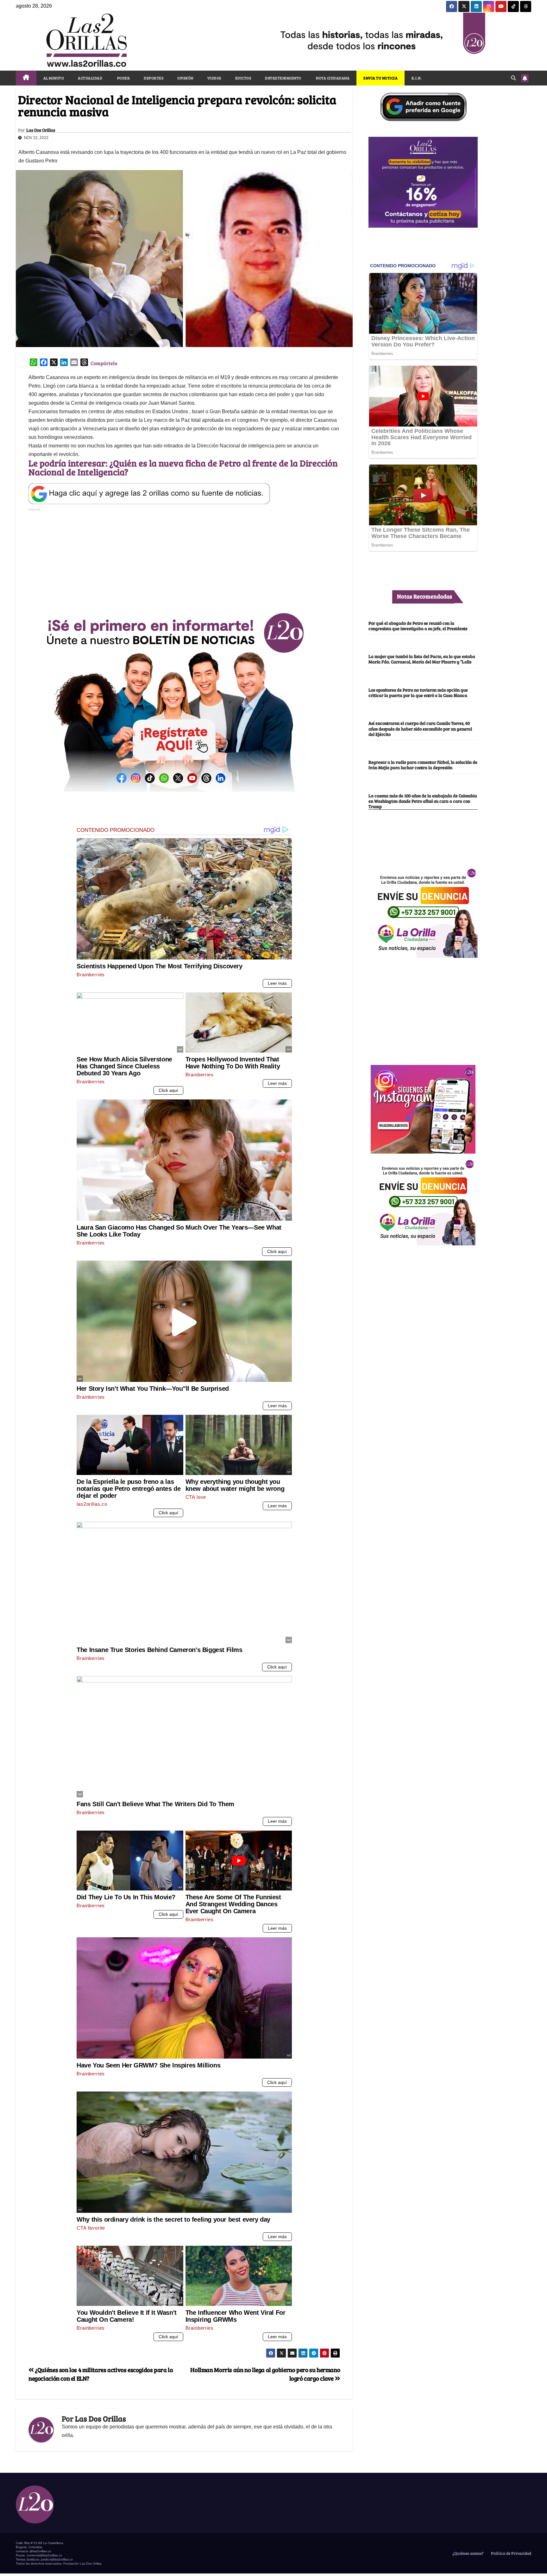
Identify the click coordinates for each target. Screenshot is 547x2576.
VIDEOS (214, 78)
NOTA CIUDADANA (333, 78)
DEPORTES (154, 78)
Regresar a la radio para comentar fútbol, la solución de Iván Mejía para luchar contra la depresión (423, 765)
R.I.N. (417, 78)
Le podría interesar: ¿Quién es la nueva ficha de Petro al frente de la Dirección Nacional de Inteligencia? (183, 467)
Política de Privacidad (511, 2553)
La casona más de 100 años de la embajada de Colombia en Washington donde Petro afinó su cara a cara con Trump (423, 801)
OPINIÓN (185, 78)
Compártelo (104, 363)
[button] (513, 78)
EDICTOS (243, 78)
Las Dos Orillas (41, 130)
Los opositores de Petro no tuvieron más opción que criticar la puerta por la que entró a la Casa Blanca (418, 692)
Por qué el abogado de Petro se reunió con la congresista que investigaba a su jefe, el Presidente (418, 626)
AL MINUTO (54, 78)
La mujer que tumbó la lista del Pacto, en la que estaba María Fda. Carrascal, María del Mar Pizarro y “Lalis (422, 659)
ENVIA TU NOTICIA (380, 78)
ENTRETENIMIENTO (283, 78)
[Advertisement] (184, 557)
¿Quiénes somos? (468, 2553)
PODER (123, 78)
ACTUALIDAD (90, 78)
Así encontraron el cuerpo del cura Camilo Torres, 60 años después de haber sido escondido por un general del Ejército (420, 728)
